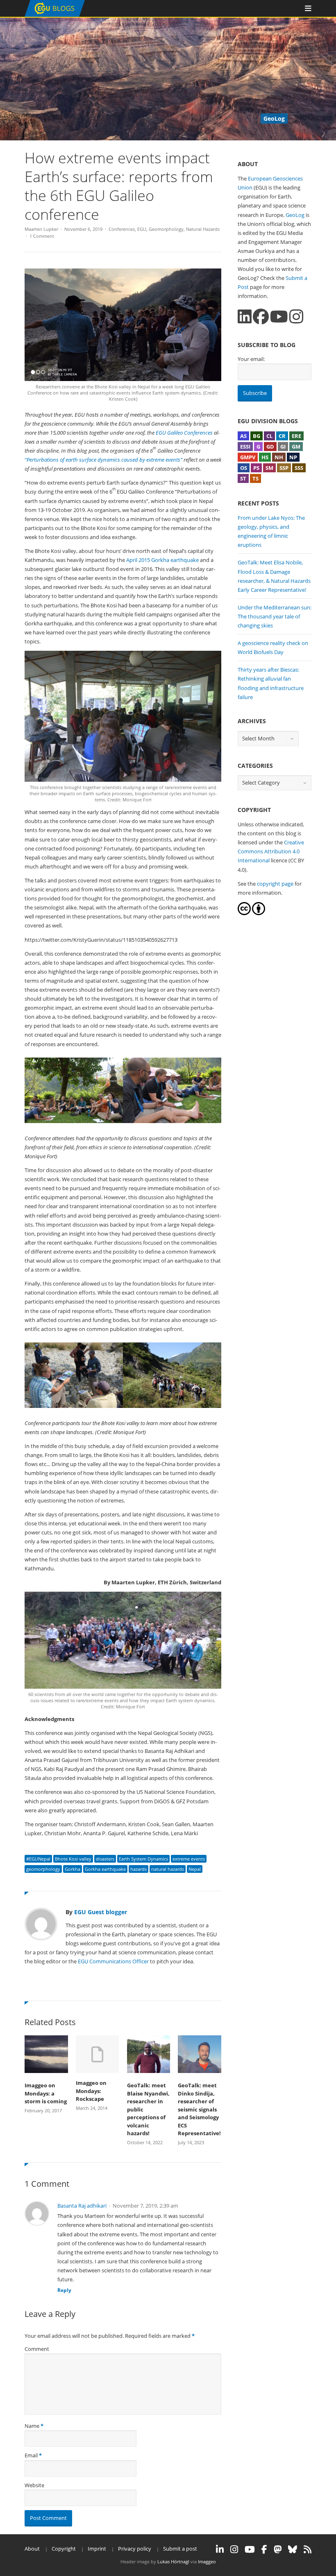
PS (256, 468)
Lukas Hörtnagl (173, 2561)
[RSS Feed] (308, 2549)
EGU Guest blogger (101, 1912)
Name (32, 2426)
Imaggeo (207, 2561)
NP (293, 457)
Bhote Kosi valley (73, 1859)
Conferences (122, 229)
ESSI (245, 447)
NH (279, 457)
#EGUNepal (38, 1859)
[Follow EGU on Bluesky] (293, 2549)
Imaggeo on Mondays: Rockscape (91, 2091)
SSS (299, 468)
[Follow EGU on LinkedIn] (220, 2549)
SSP (284, 468)
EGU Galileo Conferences (184, 433)
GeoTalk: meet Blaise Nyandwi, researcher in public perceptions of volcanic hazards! (148, 2109)
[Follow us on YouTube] (279, 317)
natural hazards (168, 1869)
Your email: (251, 359)
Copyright (64, 2549)
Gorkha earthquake (105, 1869)
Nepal (195, 1869)
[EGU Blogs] (55, 15)
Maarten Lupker (41, 229)
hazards (138, 1869)
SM (269, 468)
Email (31, 2455)
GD (270, 447)
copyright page (275, 884)
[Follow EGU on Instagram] (234, 2549)
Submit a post (180, 2549)
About (32, 2549)
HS (265, 457)
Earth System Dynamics (143, 1859)
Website (34, 2485)
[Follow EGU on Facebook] (264, 2549)
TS (255, 478)
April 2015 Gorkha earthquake (162, 560)
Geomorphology (166, 229)
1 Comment (42, 236)
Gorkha (73, 1869)
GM (296, 447)
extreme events (189, 1859)
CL (269, 436)
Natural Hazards (203, 229)
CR (282, 436)
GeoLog (295, 215)
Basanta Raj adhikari (82, 2206)
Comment (37, 2349)
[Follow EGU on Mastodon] (278, 2549)
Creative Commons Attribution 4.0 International (271, 851)
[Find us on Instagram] (296, 317)
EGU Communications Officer (113, 1961)
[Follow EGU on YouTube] (250, 2549)
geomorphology (43, 1869)
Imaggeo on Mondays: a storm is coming (46, 2093)
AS (243, 436)
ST (243, 478)
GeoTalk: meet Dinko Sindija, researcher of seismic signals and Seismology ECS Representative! (199, 2109)
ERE (296, 436)
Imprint (97, 2549)
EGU (142, 229)
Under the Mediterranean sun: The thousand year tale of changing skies (275, 616)
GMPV (248, 457)
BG (257, 436)
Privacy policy (135, 2549)
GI (283, 447)
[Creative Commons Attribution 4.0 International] (244, 913)
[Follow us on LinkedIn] (245, 317)
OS (244, 468)
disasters (105, 1859)
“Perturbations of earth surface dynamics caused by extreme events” (103, 460)
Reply (64, 2290)
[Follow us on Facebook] (261, 317)
